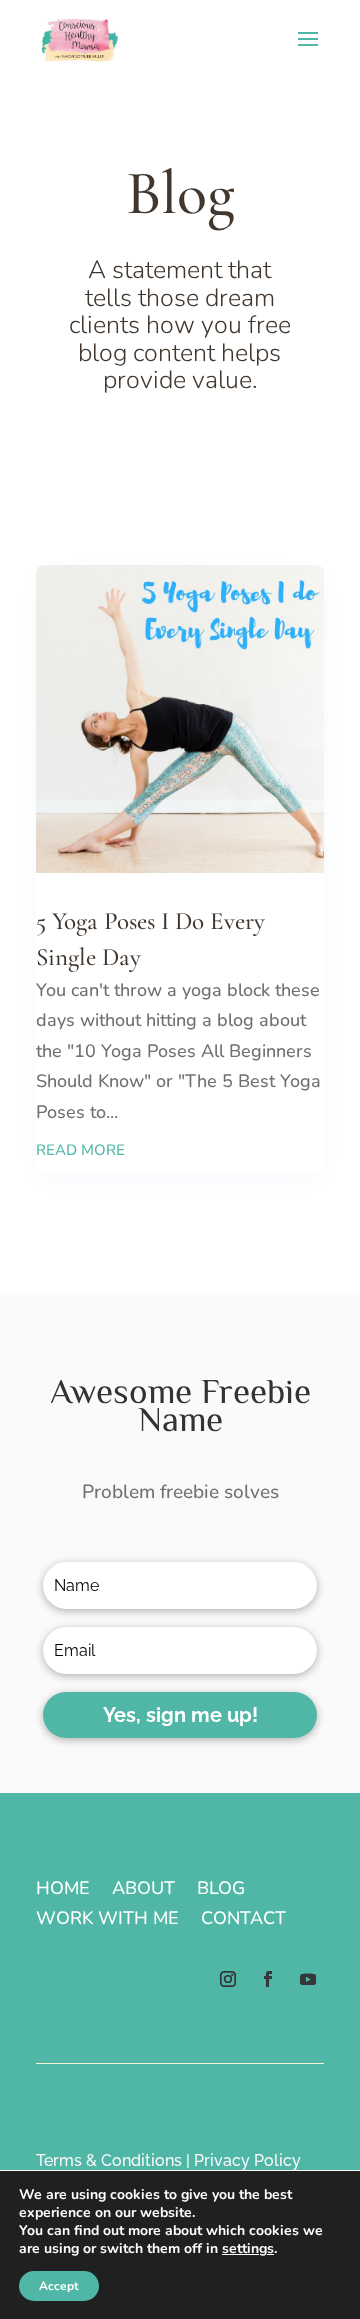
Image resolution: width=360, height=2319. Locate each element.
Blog (221, 1890)
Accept (59, 2286)
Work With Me (107, 1920)
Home (63, 1890)
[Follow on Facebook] (268, 1979)
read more (80, 1150)
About (143, 1890)
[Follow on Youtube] (308, 1979)
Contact (243, 1920)
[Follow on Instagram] (228, 1979)
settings (248, 2249)
